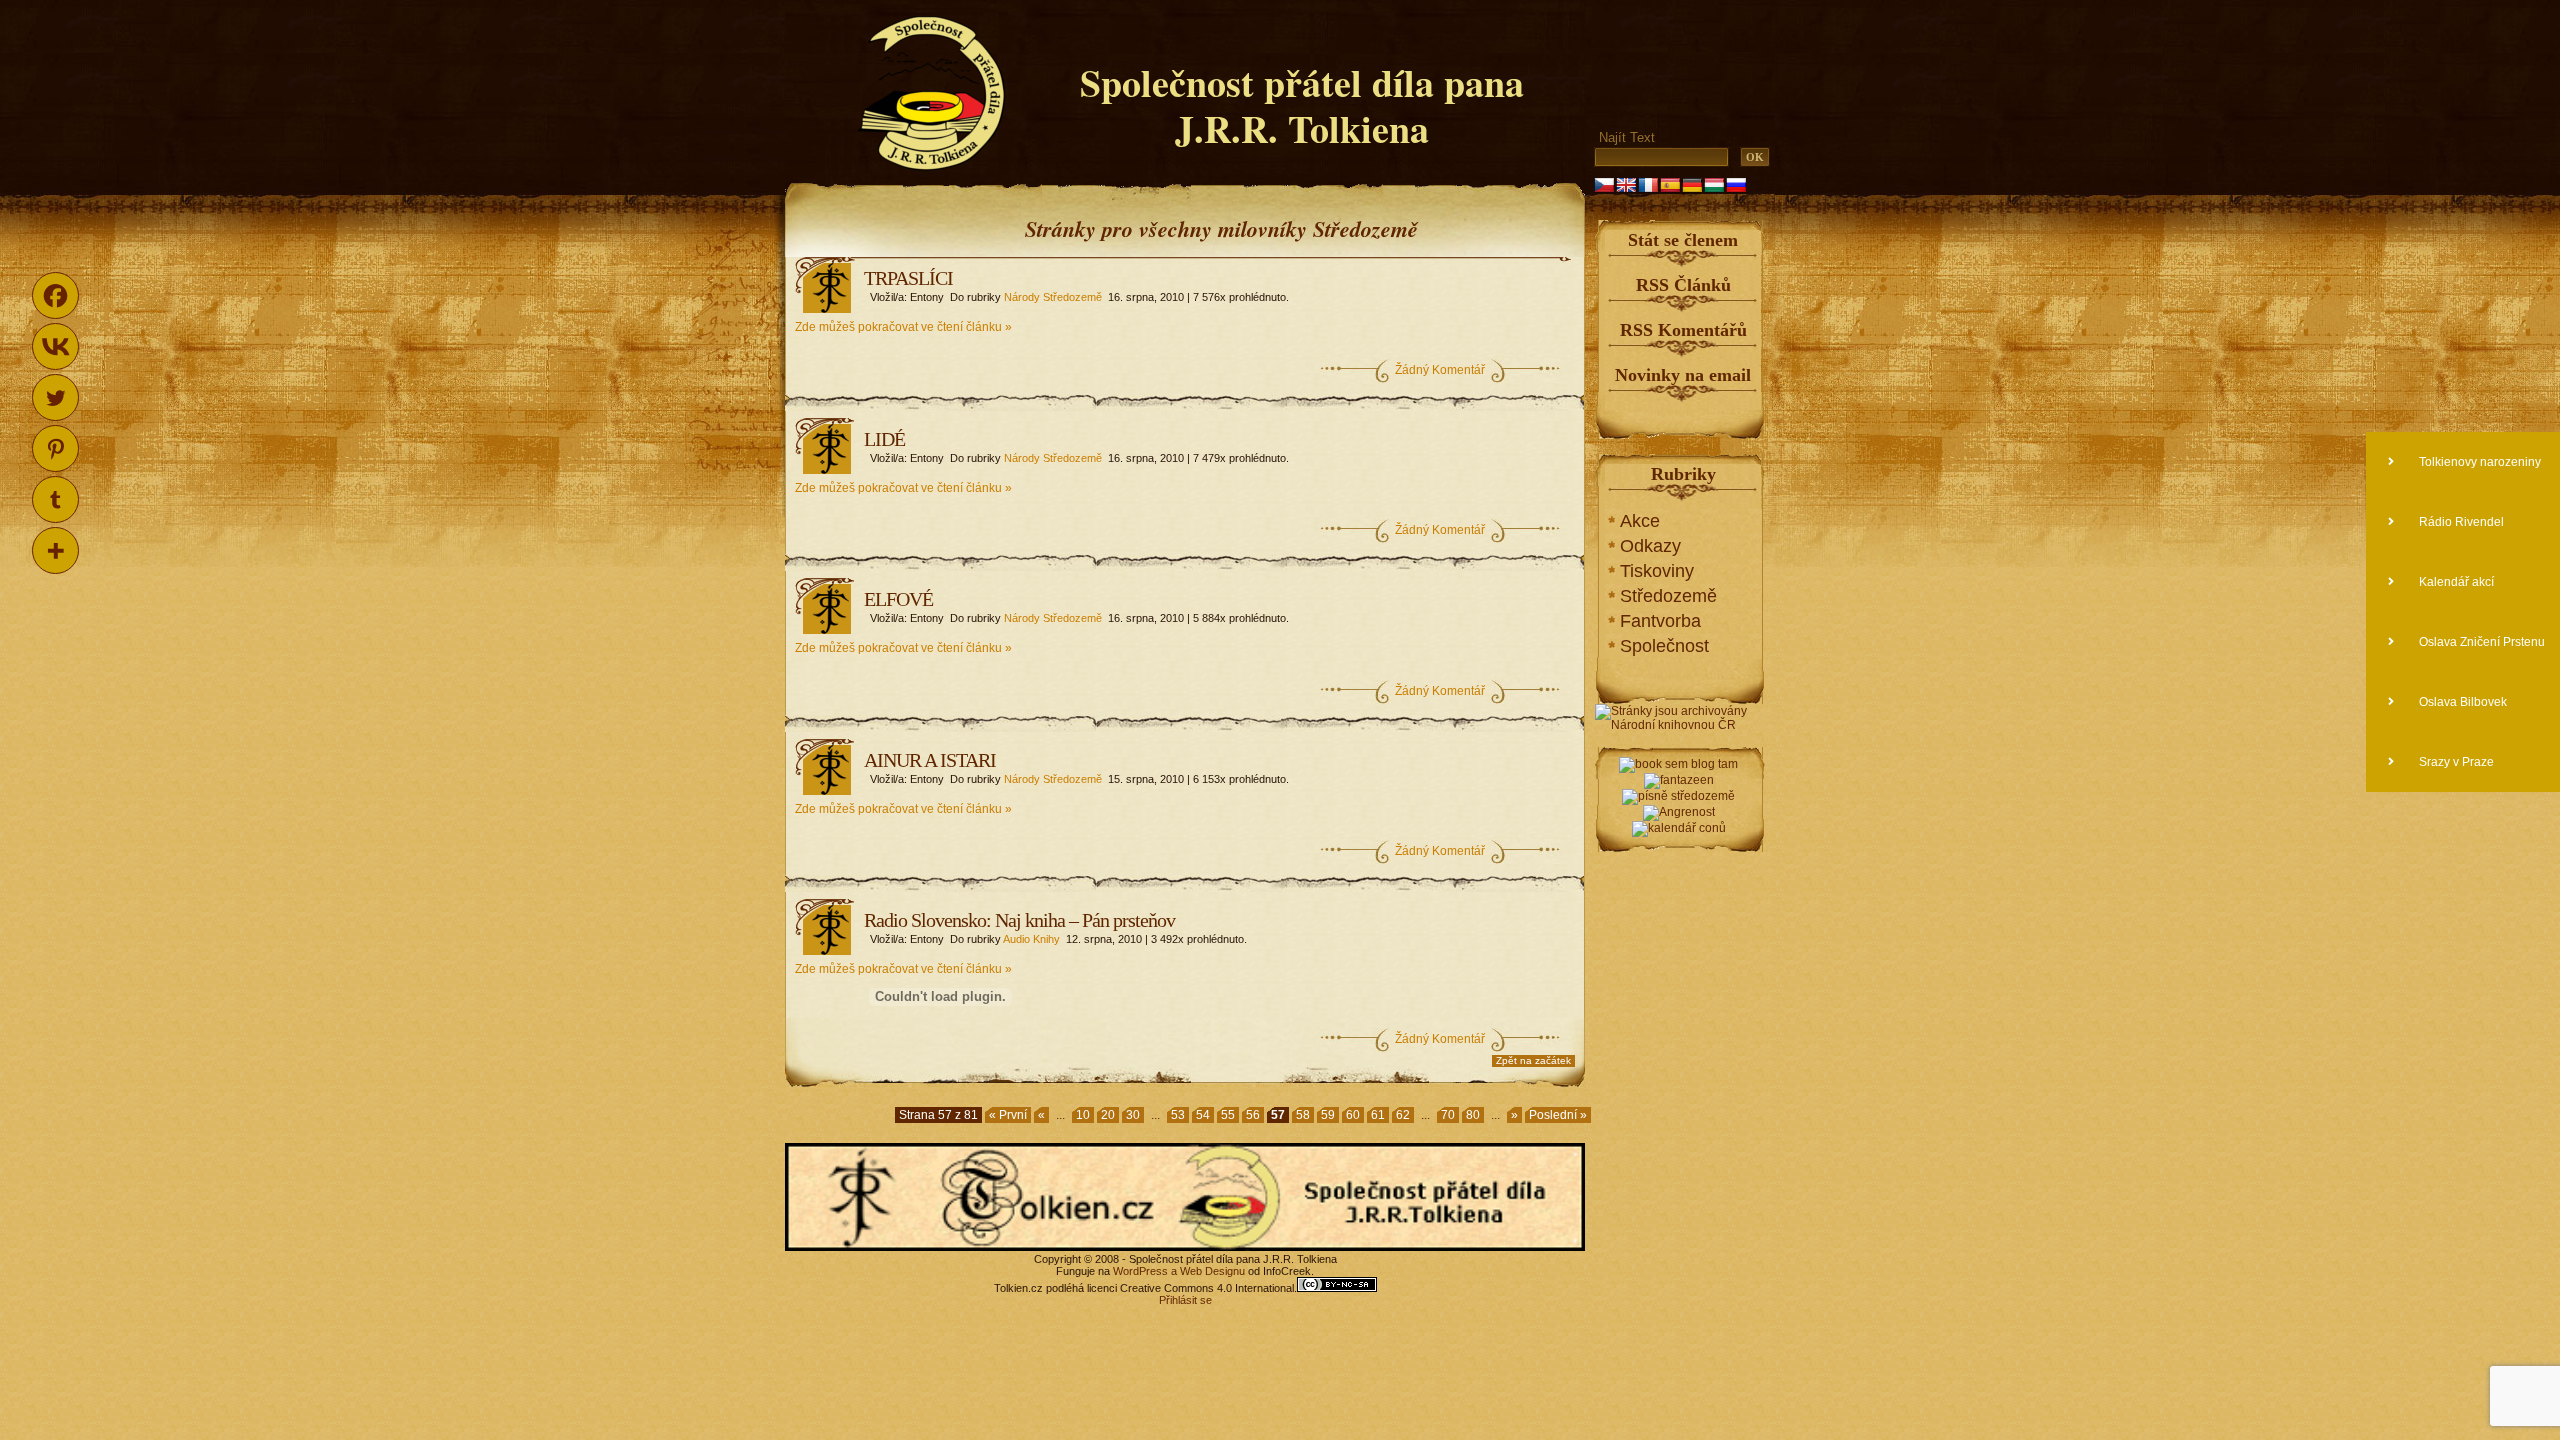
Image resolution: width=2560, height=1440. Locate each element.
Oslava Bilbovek (2461, 702)
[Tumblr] (55, 499)
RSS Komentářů (1683, 330)
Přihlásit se (1185, 1300)
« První (1008, 1115)
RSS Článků (1683, 285)
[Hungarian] (1714, 185)
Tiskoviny (1657, 571)
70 (1448, 1115)
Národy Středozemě (1053, 297)
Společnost (1664, 646)
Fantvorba (1660, 621)
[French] (1648, 185)
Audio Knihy (1031, 939)
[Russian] (1736, 185)
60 (1353, 1115)
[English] (1626, 185)
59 (1328, 1115)
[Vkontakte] (55, 346)
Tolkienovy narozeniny (2478, 462)
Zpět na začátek (1533, 1060)
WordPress (1140, 1271)
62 (1403, 1115)
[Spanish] (1670, 185)
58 (1303, 1115)
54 (1203, 1115)
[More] (55, 550)
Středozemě (1668, 596)
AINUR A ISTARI (930, 760)
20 (1108, 1115)
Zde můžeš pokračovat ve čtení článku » (903, 327)
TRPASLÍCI (908, 278)
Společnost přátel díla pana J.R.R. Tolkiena (1302, 105)
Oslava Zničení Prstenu (2480, 642)
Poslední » (1558, 1115)
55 (1228, 1115)
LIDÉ (884, 439)
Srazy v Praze (2455, 762)
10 (1083, 1115)
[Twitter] (55, 397)
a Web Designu (1206, 1271)
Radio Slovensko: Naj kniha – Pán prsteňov (1019, 920)
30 (1133, 1115)
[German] (1692, 185)
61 (1378, 1115)
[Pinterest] (55, 448)
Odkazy (1650, 546)
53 (1178, 1115)
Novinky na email (1683, 375)
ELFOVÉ (898, 599)
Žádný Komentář (1440, 370)
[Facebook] (55, 295)
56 (1253, 1115)
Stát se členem (1683, 240)
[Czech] (1604, 185)
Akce (1640, 521)
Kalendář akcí (2455, 582)
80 (1473, 1115)
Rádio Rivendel (2460, 522)
